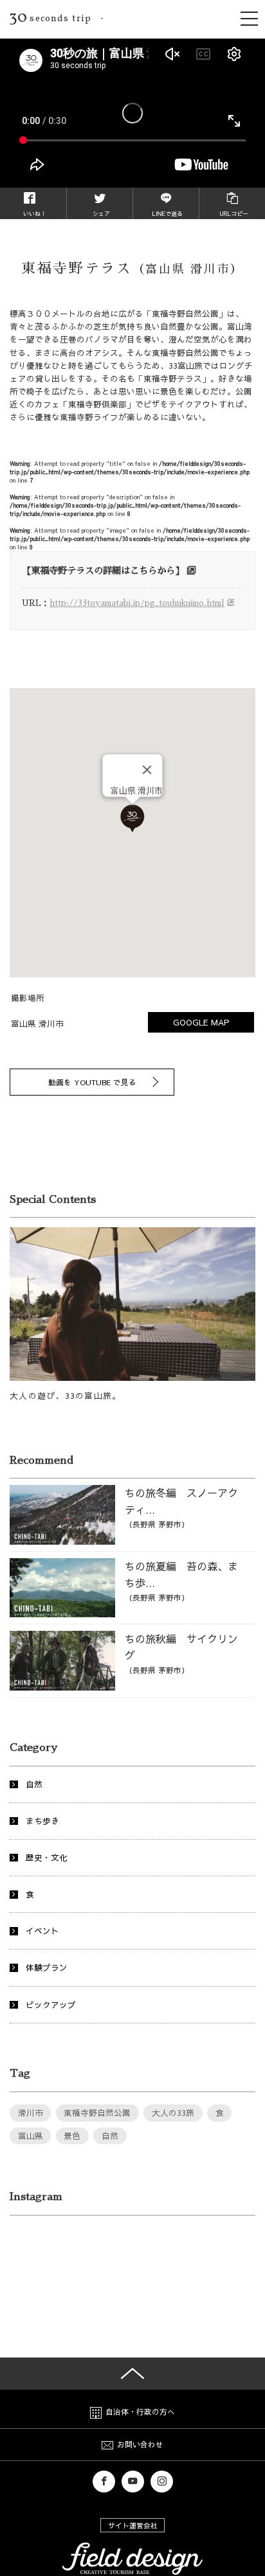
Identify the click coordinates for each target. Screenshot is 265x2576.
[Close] (147, 770)
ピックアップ (51, 2004)
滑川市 (31, 2112)
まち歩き (42, 1821)
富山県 (31, 2136)
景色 (72, 2136)
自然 (34, 1784)
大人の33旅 (173, 2112)
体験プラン (47, 1967)
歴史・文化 (47, 1857)
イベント (42, 1931)
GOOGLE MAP (201, 1022)
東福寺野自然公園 (97, 2112)
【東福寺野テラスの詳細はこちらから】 (103, 571)
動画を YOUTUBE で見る (92, 1082)
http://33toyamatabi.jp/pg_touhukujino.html (137, 603)
